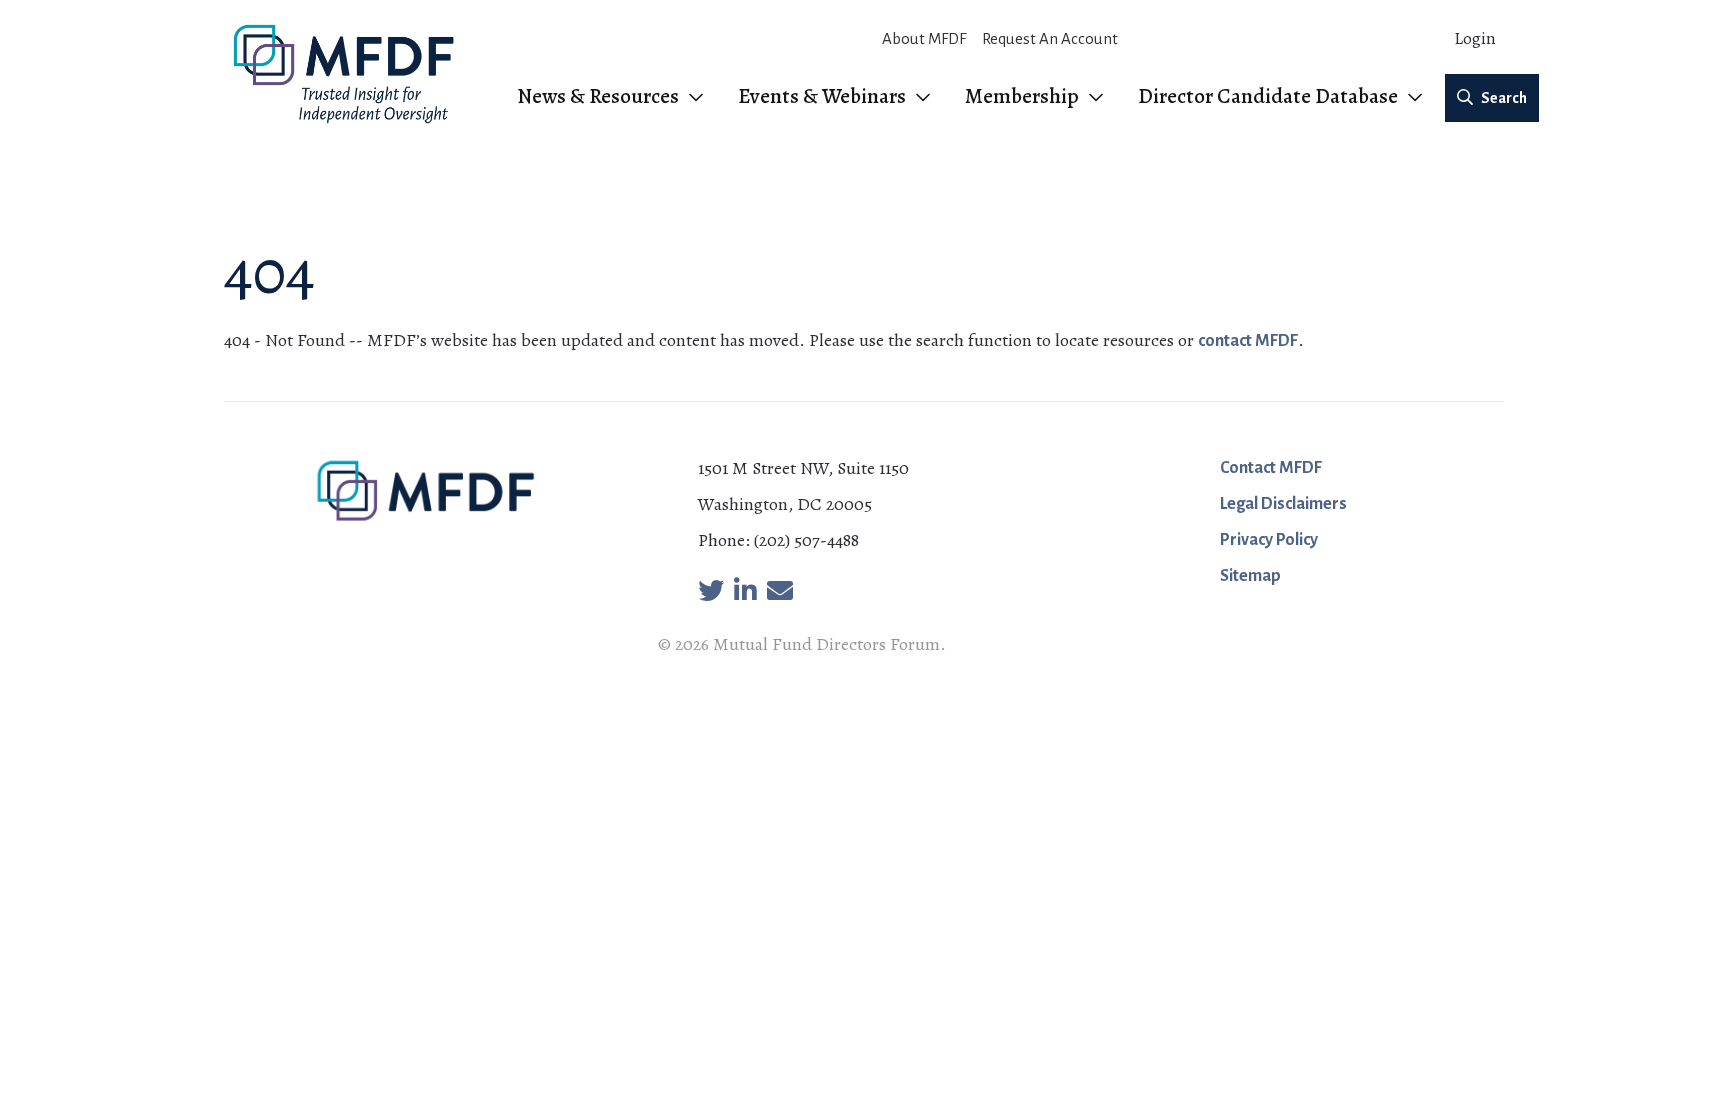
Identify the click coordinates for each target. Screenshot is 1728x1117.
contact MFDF (1248, 341)
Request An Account (1050, 38)
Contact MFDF (1271, 468)
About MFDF (924, 38)
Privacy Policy (1269, 540)
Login (1475, 38)
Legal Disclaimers (1283, 504)
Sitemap (1250, 576)
